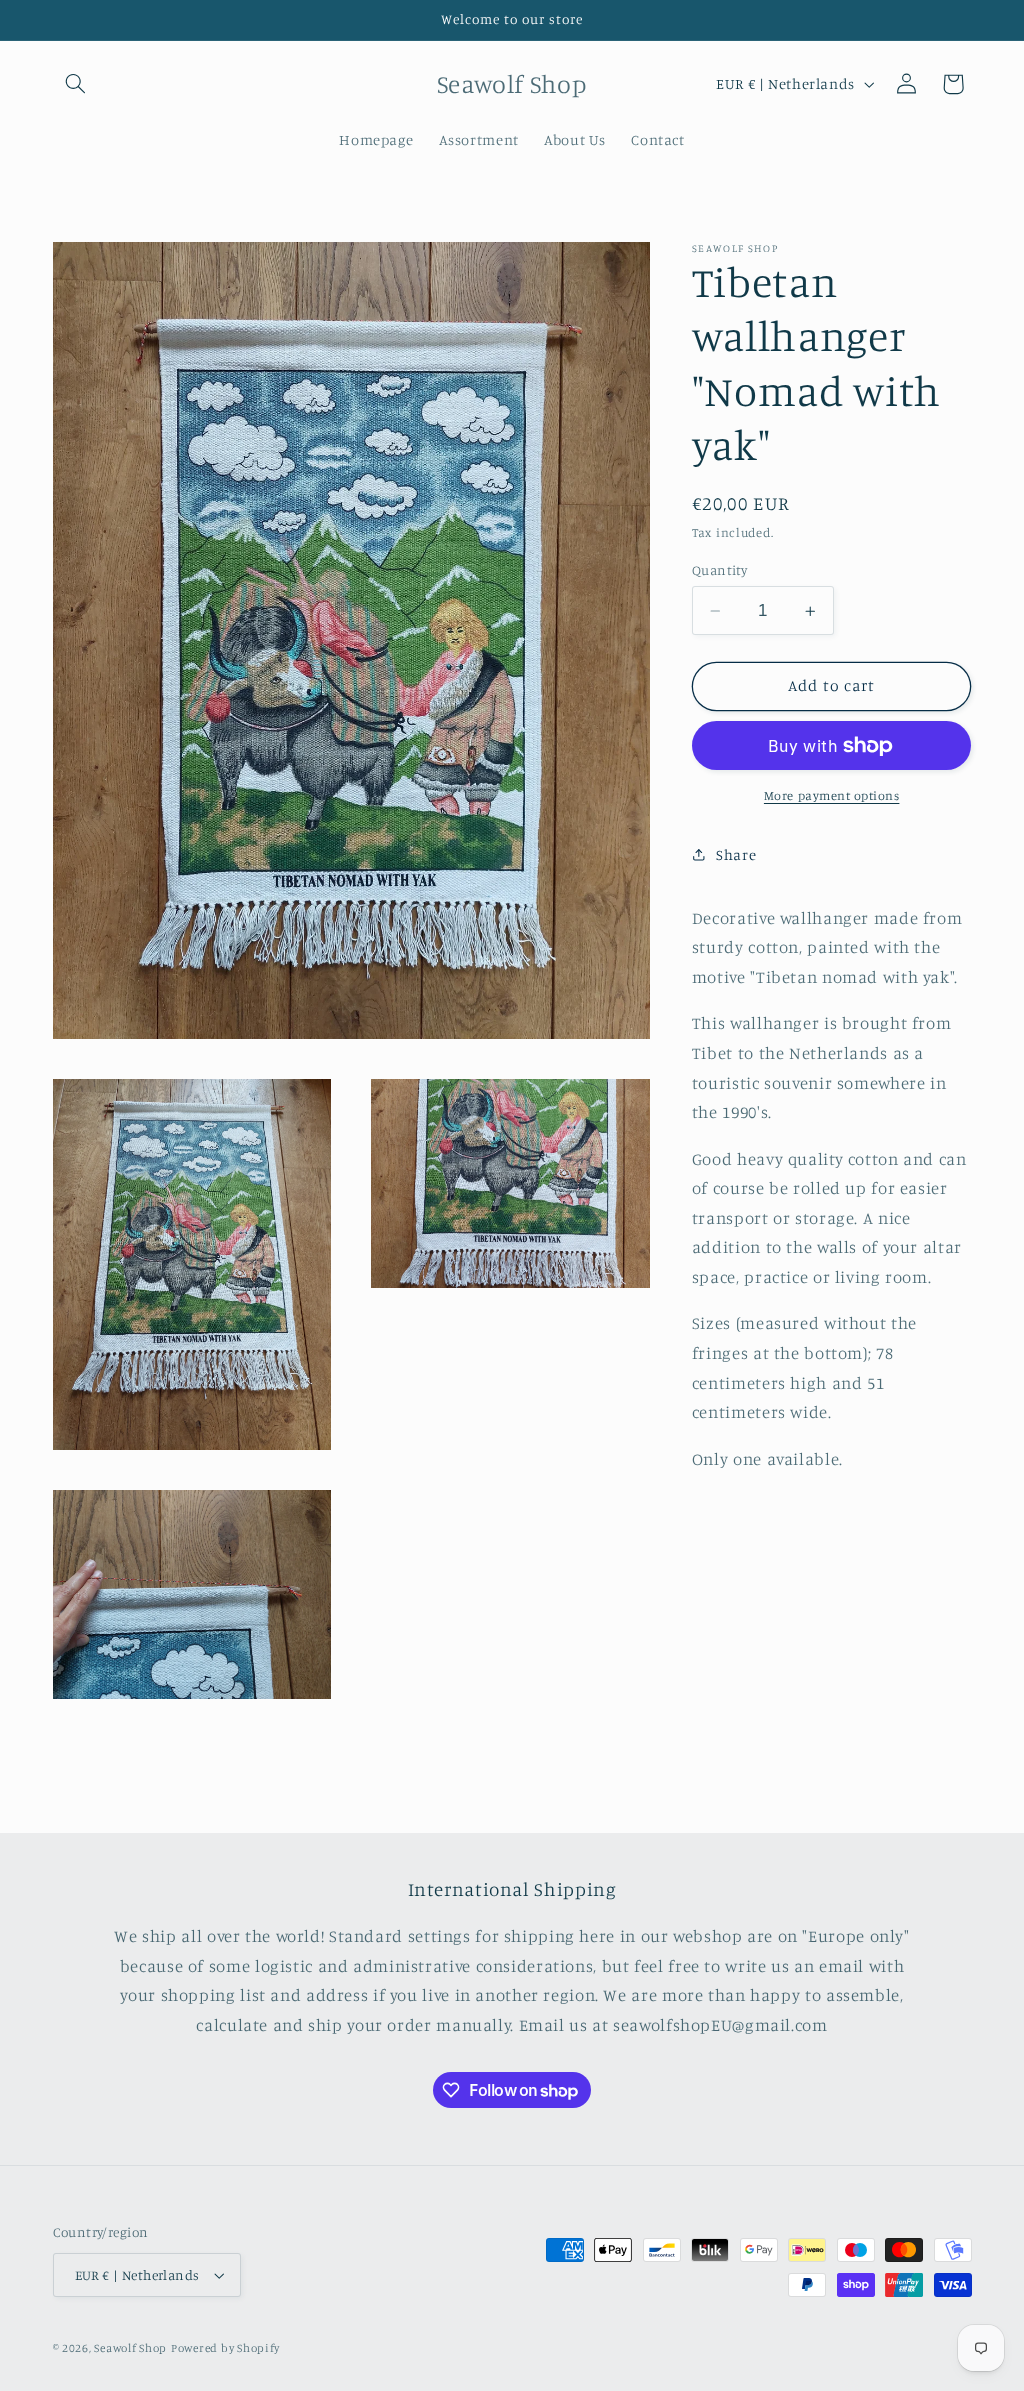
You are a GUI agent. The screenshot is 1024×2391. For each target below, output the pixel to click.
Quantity (719, 570)
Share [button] (736, 854)
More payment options (832, 795)
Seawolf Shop (130, 2348)
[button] (76, 84)
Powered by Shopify (225, 2348)
